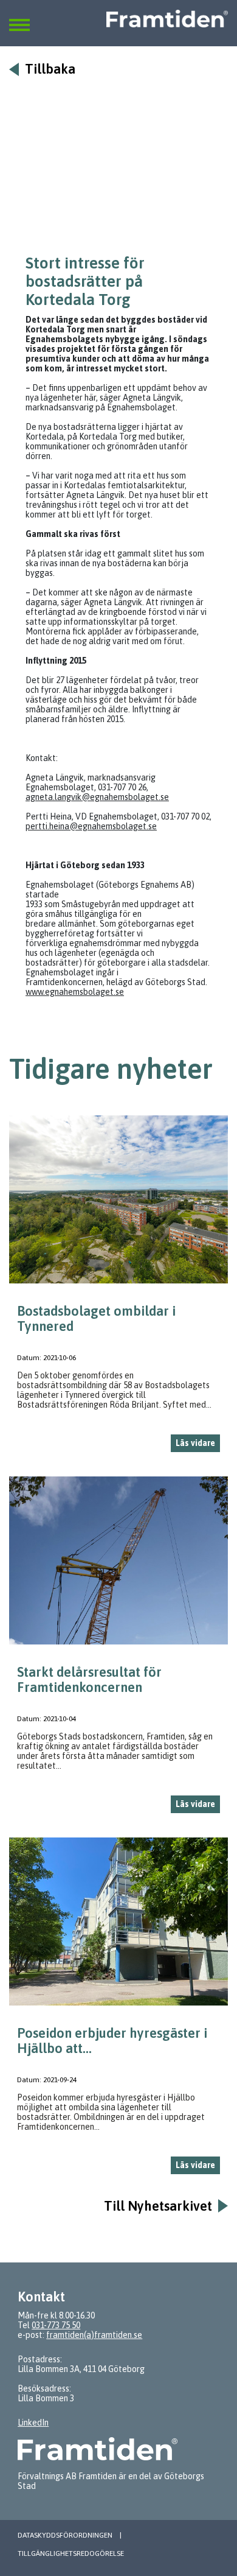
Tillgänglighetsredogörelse (71, 2553)
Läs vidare (195, 1443)
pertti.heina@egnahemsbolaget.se (91, 826)
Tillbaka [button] (50, 69)
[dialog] (118, 1289)
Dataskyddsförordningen (65, 2535)
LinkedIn (33, 2423)
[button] (19, 18)
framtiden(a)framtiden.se (94, 2335)
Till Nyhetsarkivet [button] (158, 2206)
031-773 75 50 (56, 2325)
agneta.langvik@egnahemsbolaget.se (97, 797)
